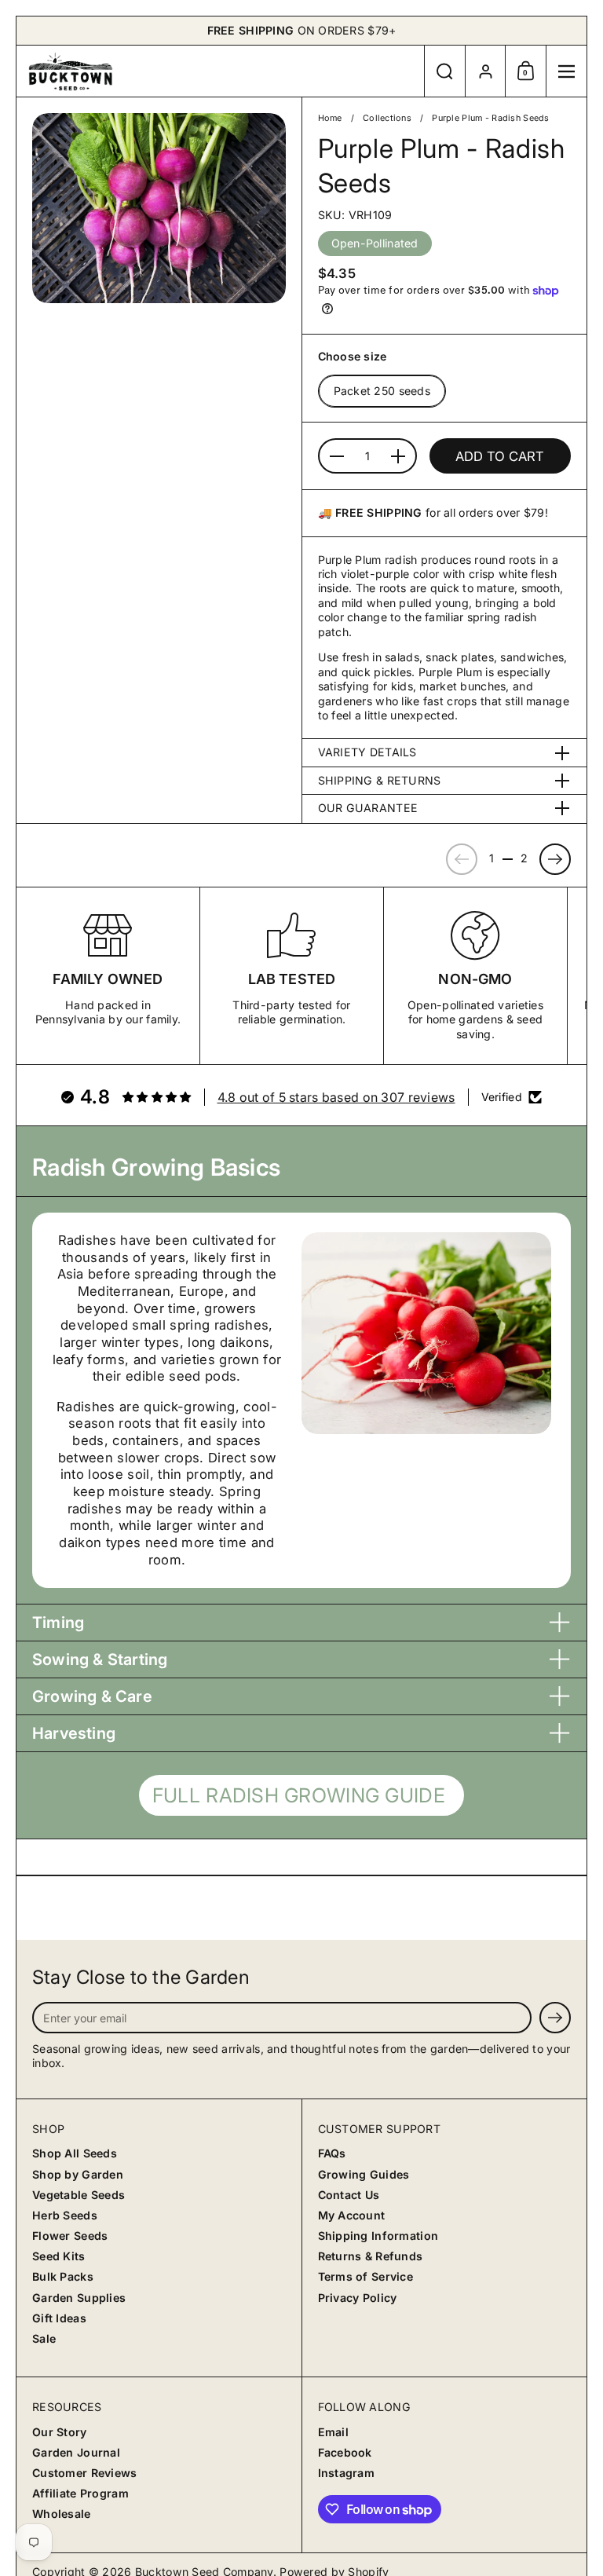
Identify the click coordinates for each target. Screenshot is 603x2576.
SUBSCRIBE (162, 1345)
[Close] (562, 1132)
